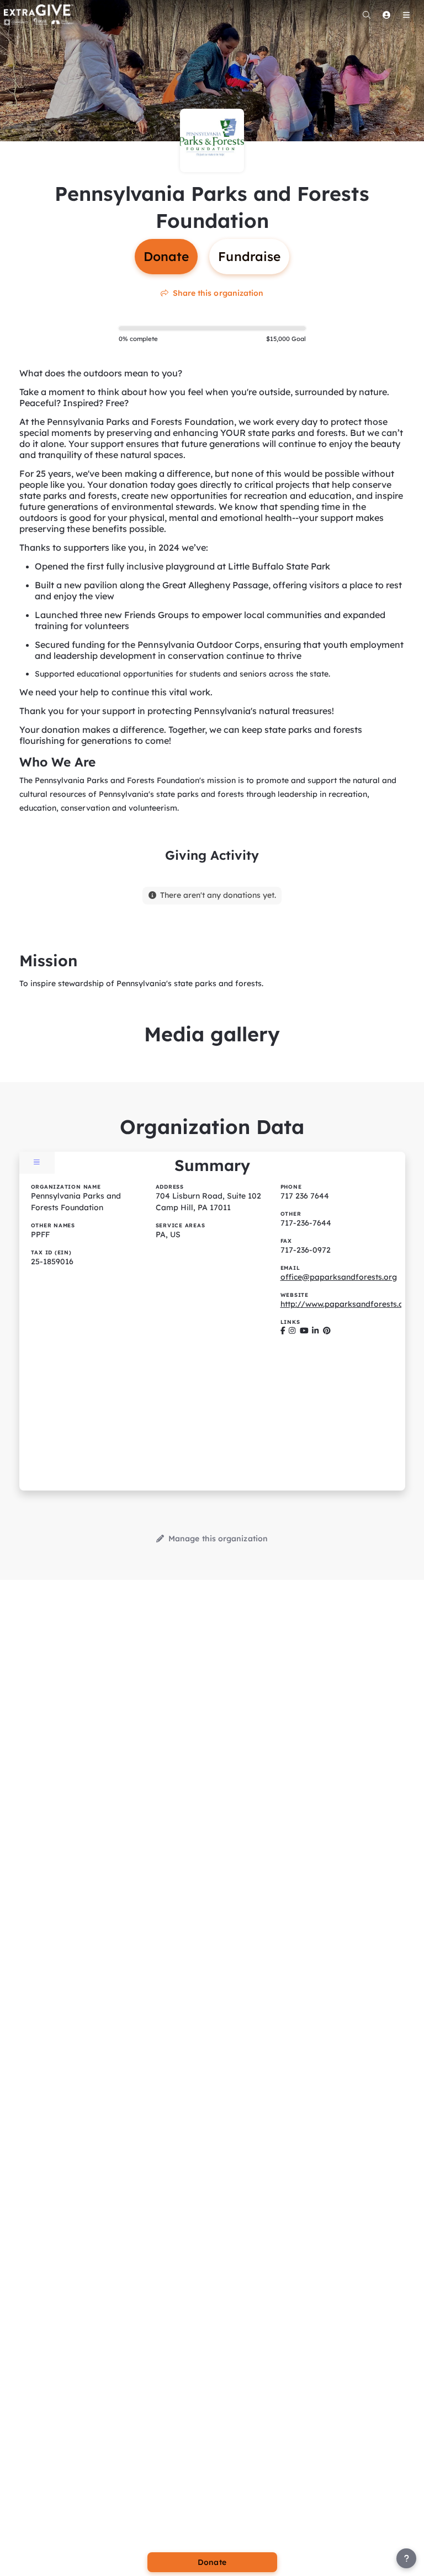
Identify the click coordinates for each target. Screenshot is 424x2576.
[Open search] (367, 15)
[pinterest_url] (327, 1331)
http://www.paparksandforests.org (346, 1304)
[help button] (406, 2558)
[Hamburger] (406, 15)
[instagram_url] (292, 1331)
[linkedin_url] (315, 1331)
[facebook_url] (283, 1331)
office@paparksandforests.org (339, 1277)
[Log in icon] (386, 15)
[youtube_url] (304, 1331)
